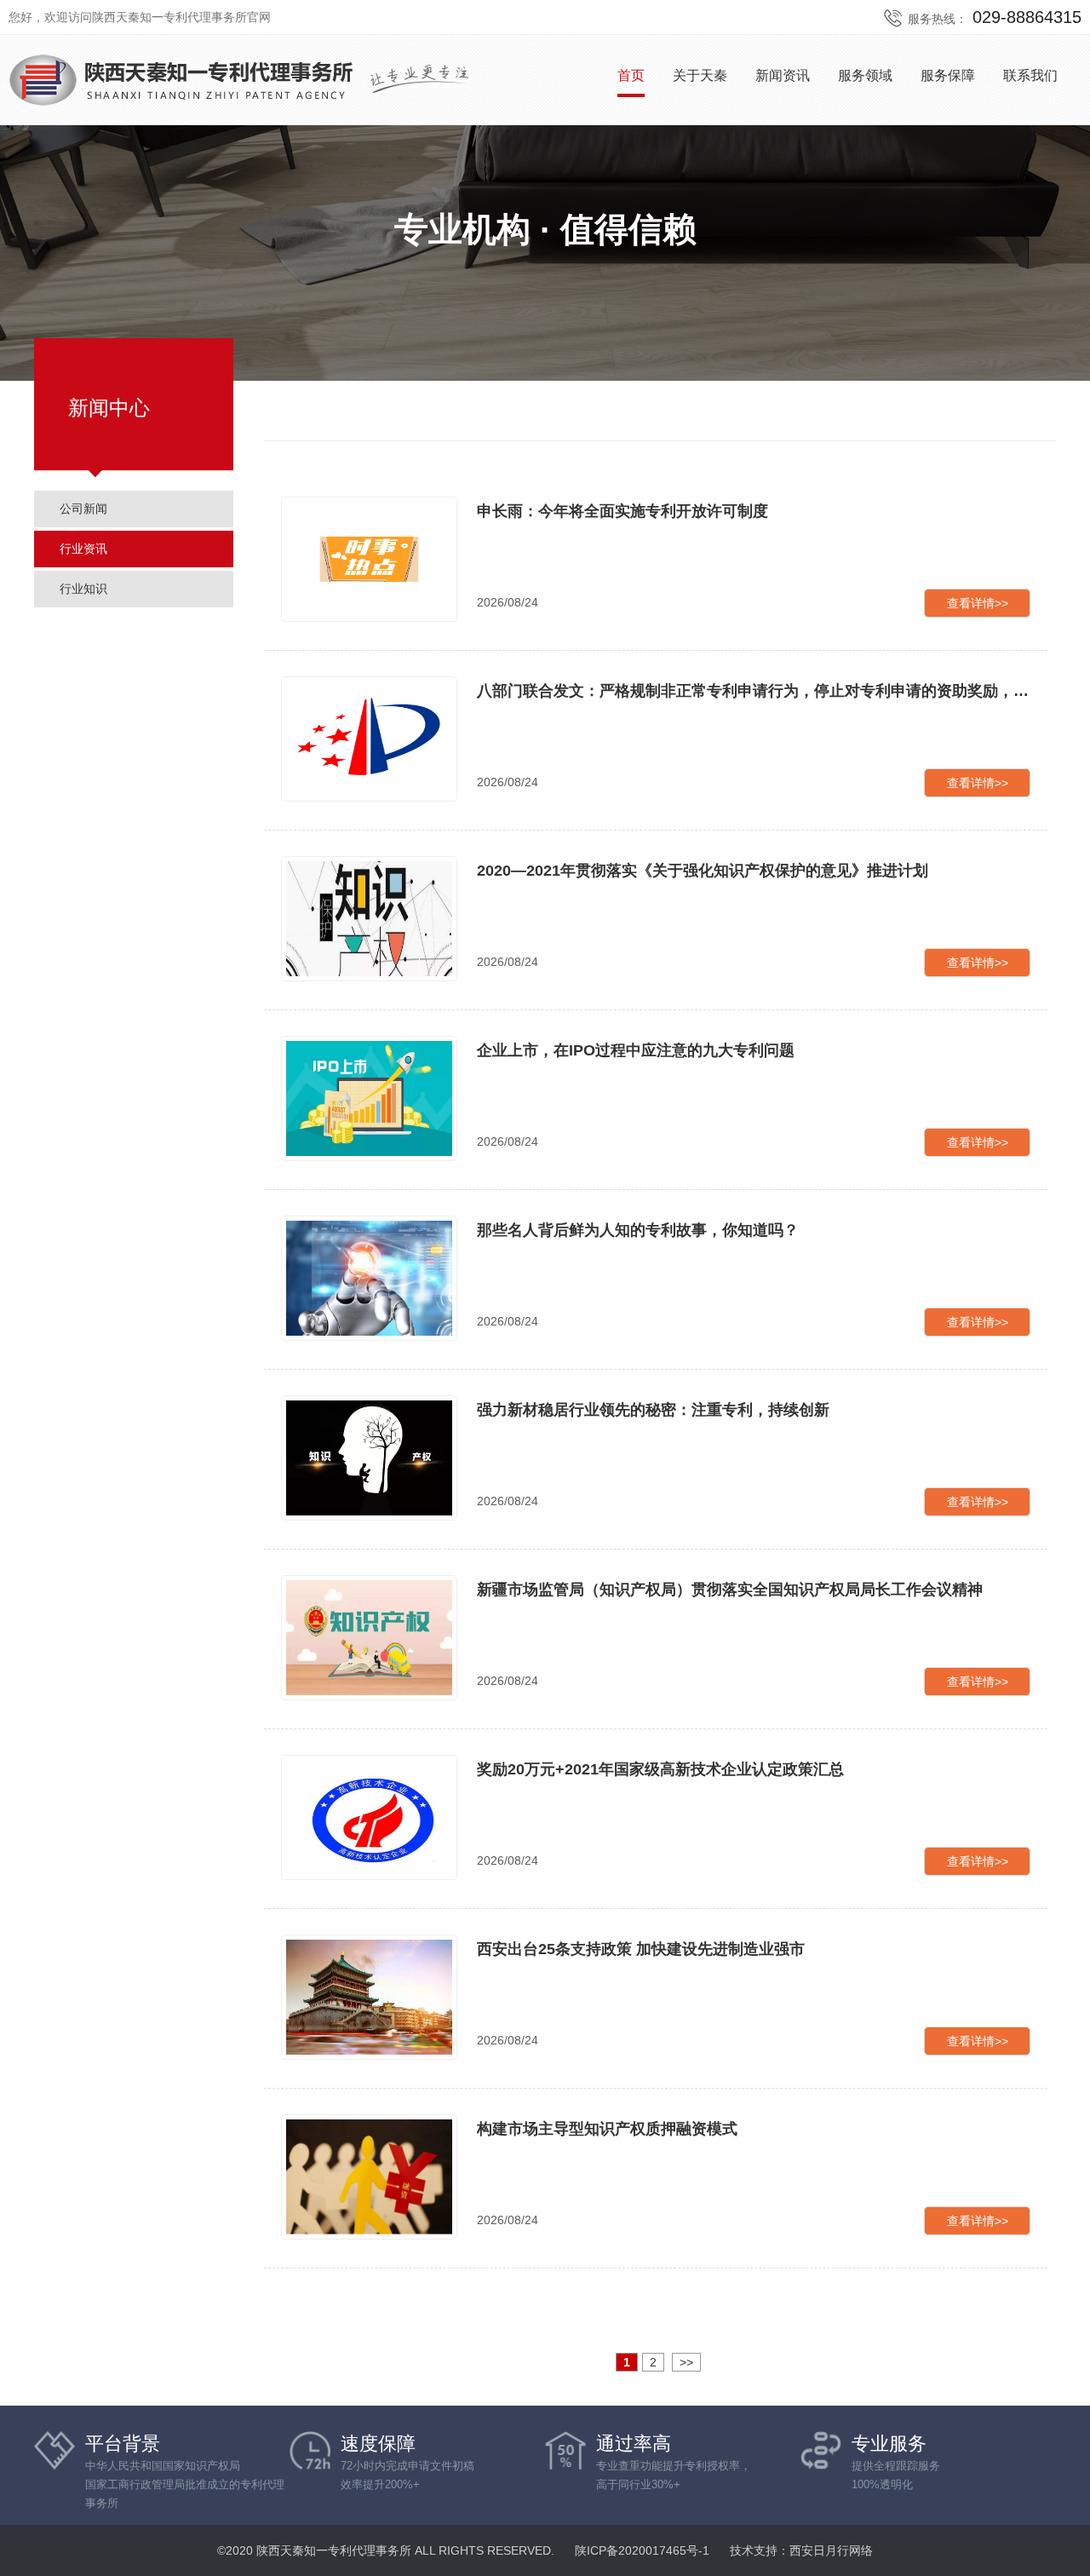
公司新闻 (83, 509)
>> (686, 2362)
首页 (631, 75)
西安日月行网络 (831, 2550)
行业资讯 (83, 549)
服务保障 (948, 75)
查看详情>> (978, 603)
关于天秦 (700, 75)
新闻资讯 (783, 75)
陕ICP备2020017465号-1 (642, 2550)
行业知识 (83, 589)
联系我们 (1030, 75)
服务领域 (865, 75)
